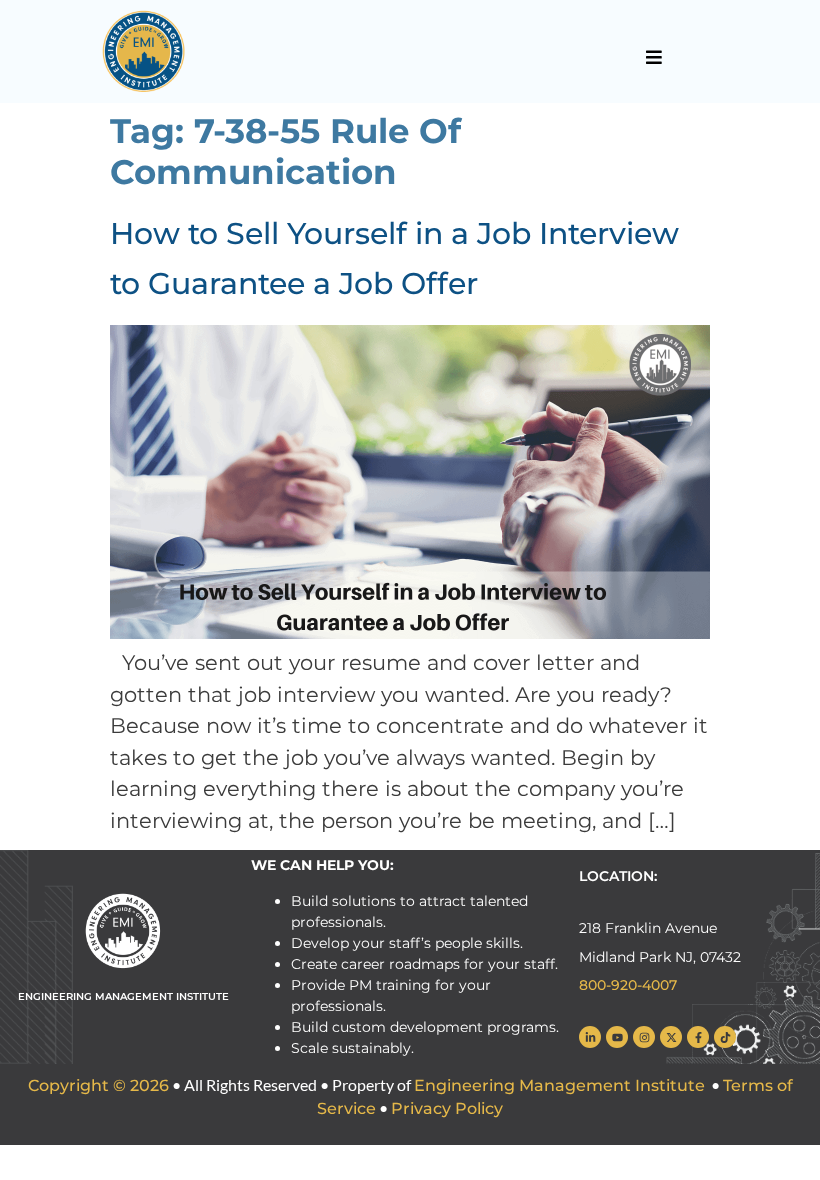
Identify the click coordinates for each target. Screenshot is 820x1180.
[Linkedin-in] (590, 1037)
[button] (653, 57)
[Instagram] (644, 1037)
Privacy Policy (447, 1108)
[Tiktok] (725, 1037)
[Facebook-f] (698, 1037)
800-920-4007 (628, 985)
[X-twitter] (671, 1037)
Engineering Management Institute (559, 1085)
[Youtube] (617, 1037)
